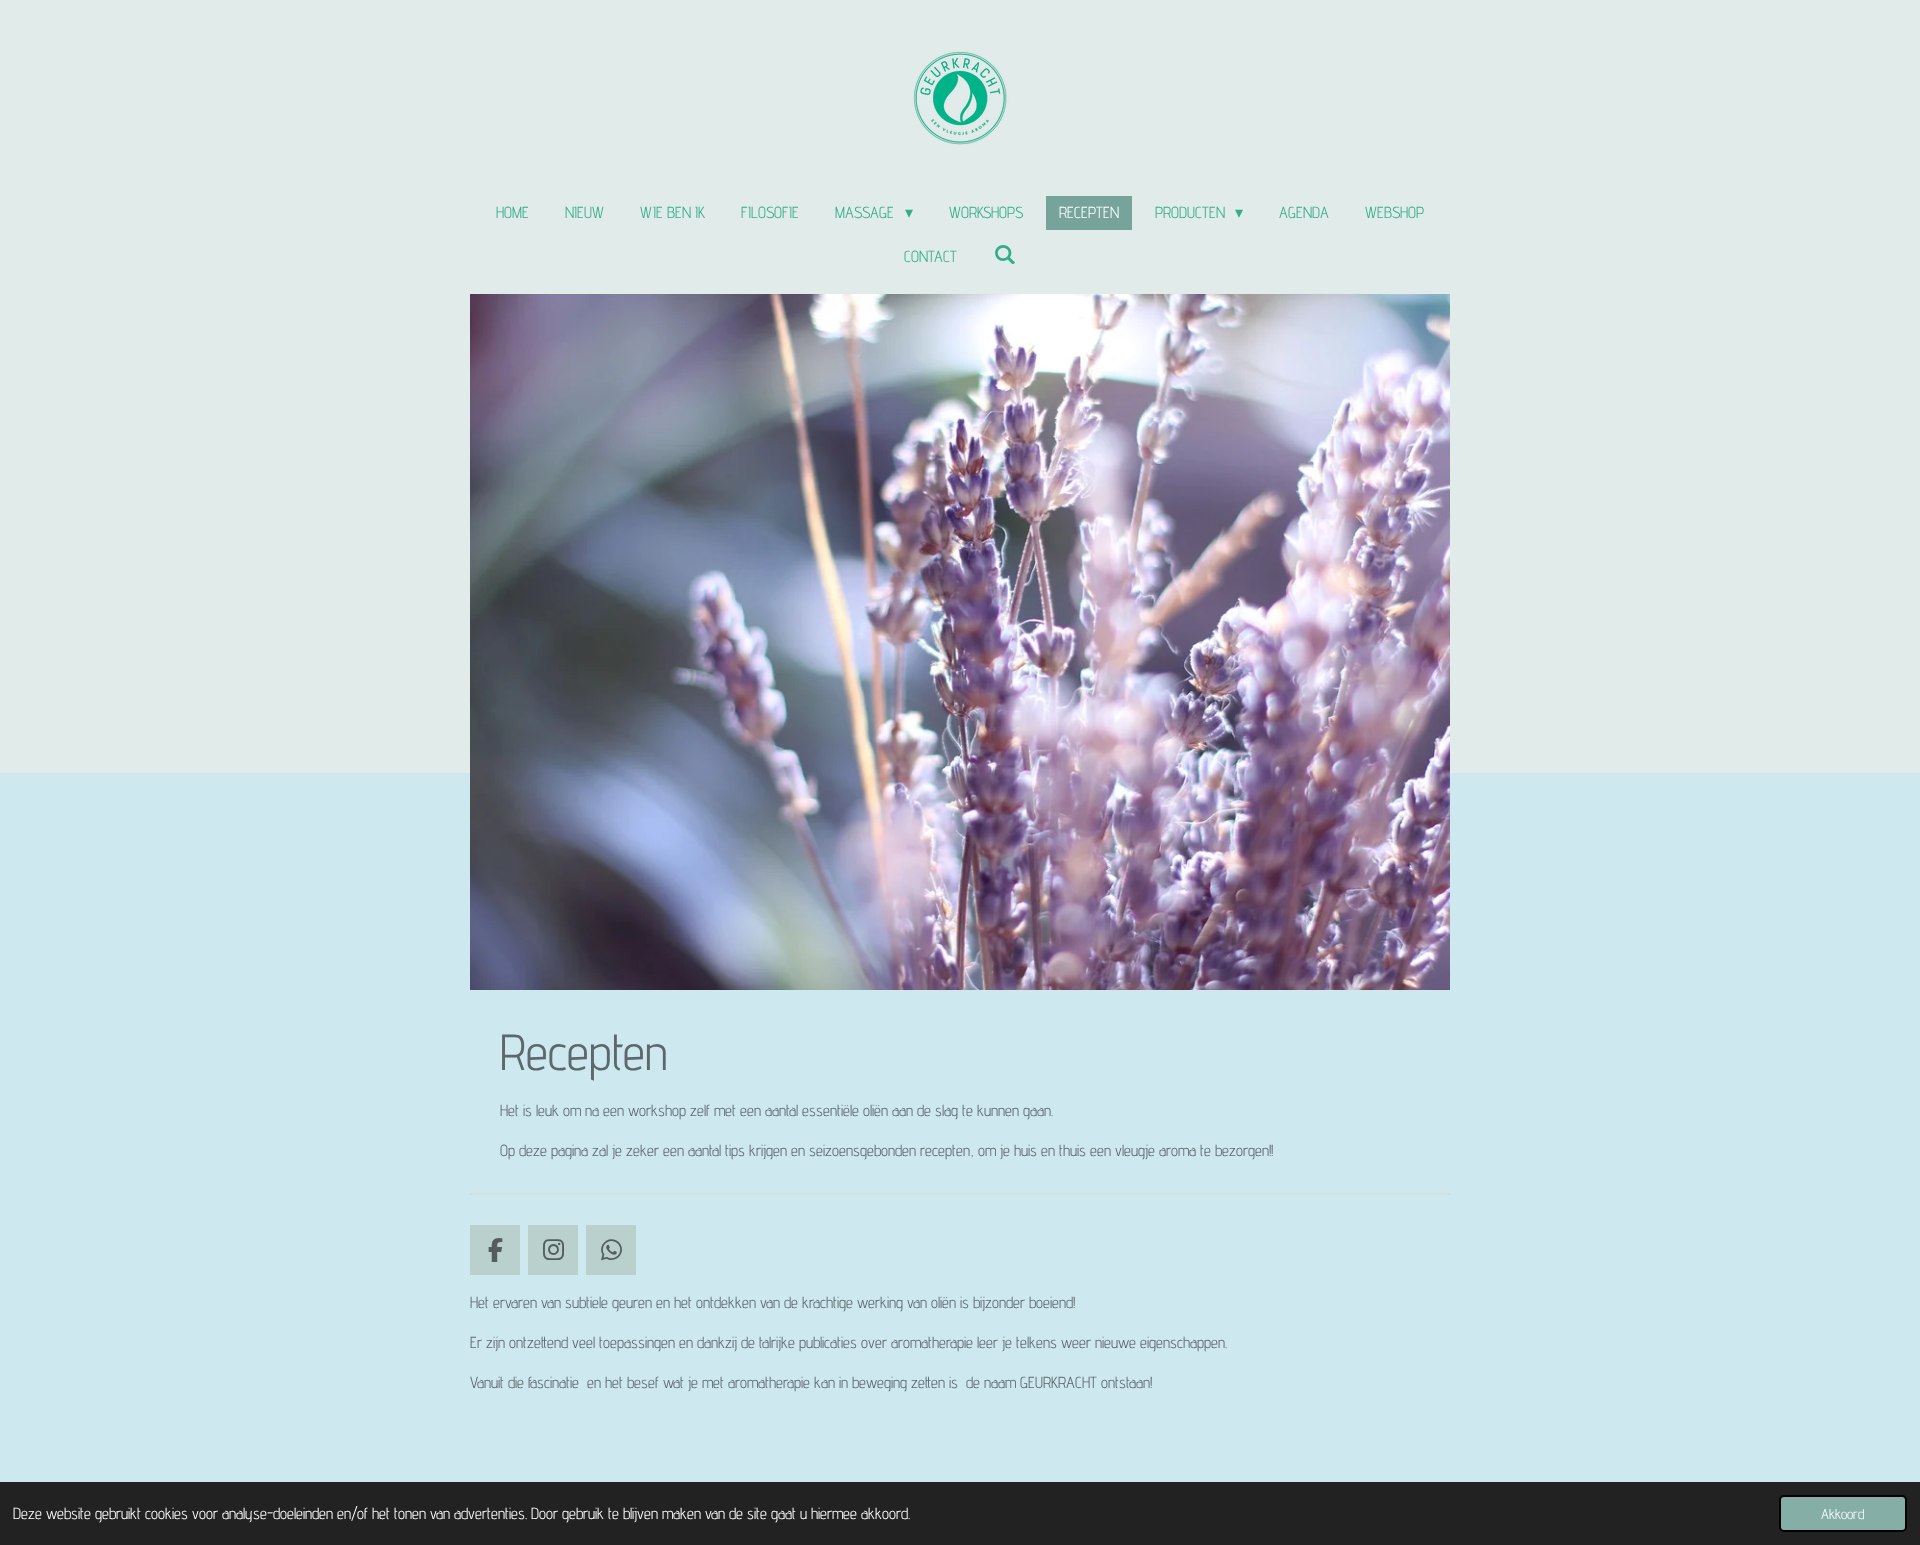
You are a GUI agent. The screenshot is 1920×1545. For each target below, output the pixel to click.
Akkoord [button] (1843, 1513)
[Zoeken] (1004, 254)
